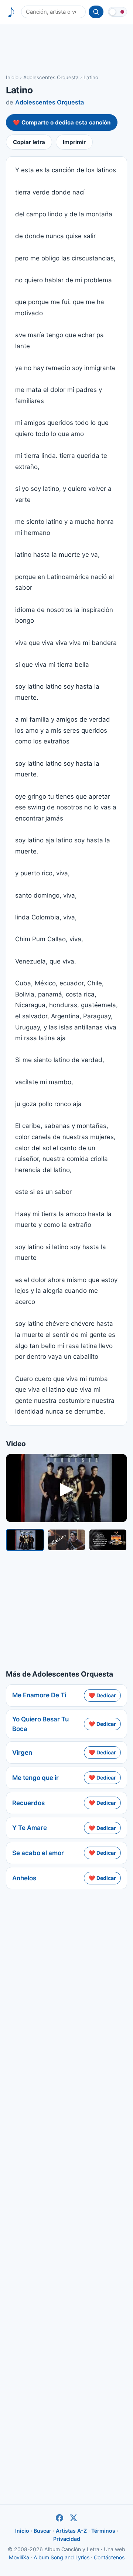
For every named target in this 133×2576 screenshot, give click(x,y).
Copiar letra (29, 142)
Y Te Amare (30, 1828)
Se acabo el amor (38, 1853)
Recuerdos (28, 1803)
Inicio (12, 77)
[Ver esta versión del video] (25, 1540)
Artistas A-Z (71, 2531)
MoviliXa (19, 2557)
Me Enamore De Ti (39, 1695)
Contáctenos (109, 2557)
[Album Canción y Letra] (11, 12)
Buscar (42, 2531)
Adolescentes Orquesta (51, 77)
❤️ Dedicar (102, 1695)
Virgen (22, 1753)
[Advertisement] (66, 49)
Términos (103, 2531)
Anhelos (24, 1878)
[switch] (117, 12)
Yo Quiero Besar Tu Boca (40, 1724)
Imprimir (74, 142)
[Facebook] (59, 2518)
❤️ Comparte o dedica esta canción (62, 122)
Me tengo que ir (35, 1778)
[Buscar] (96, 12)
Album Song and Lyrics (62, 2557)
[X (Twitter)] (74, 2518)
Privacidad (67, 2539)
